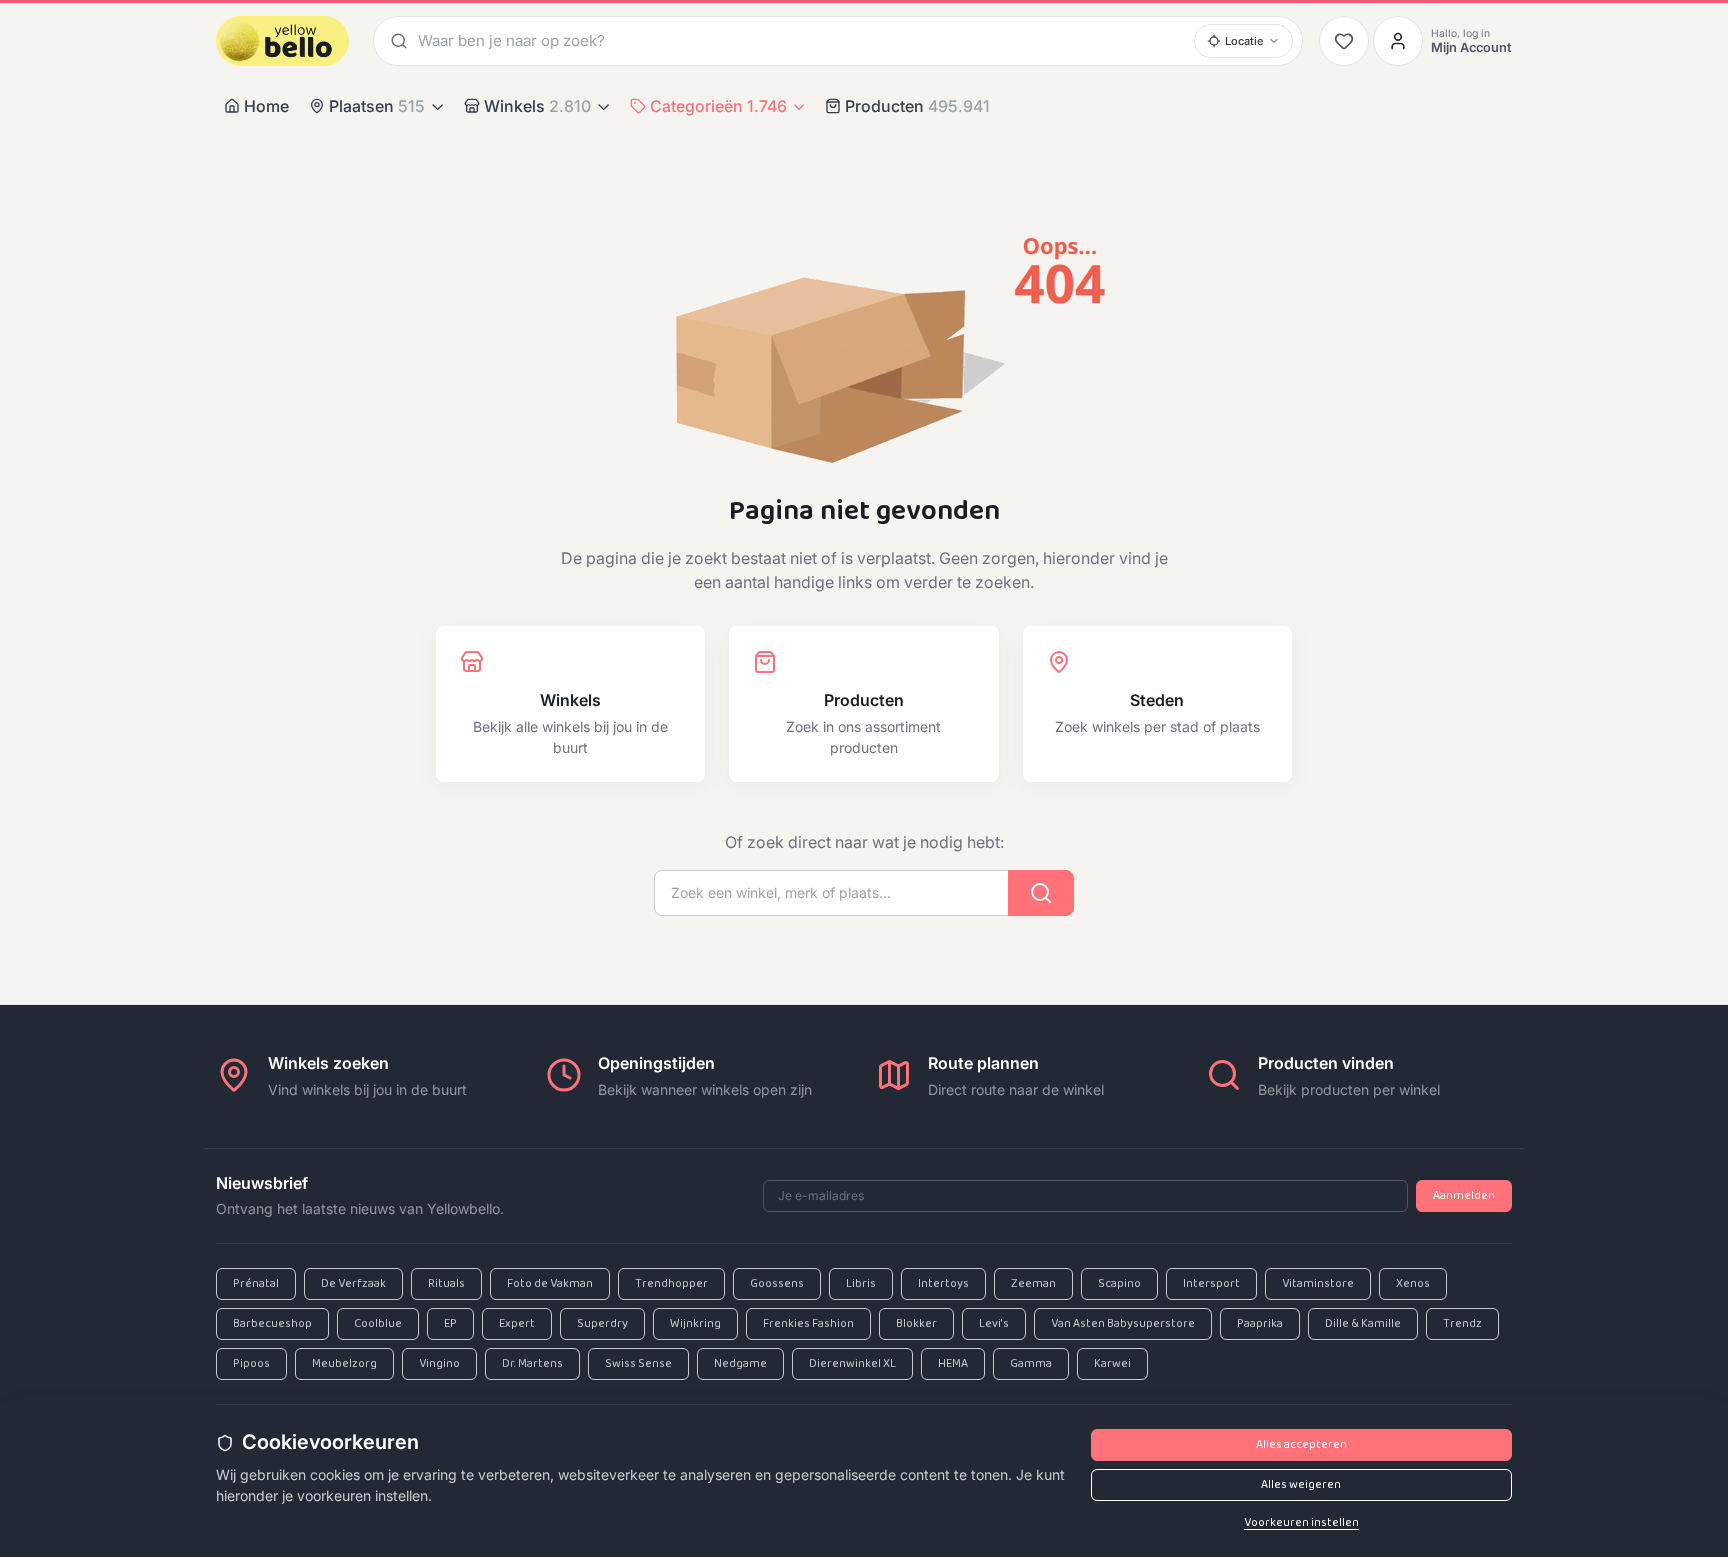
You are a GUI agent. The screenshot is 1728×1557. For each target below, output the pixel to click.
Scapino (1119, 1284)
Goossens (777, 1284)
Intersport (1211, 1284)
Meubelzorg (344, 1364)
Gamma (1031, 1364)
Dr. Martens (532, 1364)
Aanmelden (1464, 1196)
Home (266, 106)
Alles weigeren (1301, 1485)
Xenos (1413, 1284)
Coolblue (378, 1324)
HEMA (953, 1364)
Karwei (1112, 1364)
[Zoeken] (396, 40)
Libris (861, 1284)
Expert (517, 1324)
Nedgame (740, 1364)
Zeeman (1033, 1284)
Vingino (439, 1364)
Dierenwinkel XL (852, 1364)
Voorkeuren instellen (1301, 1523)
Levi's (994, 1324)
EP (450, 1324)
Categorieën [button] (718, 106)
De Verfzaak (353, 1284)
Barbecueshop (272, 1324)
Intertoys (943, 1284)
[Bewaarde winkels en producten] (1344, 41)
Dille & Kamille (1363, 1324)
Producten (917, 106)
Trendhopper (671, 1284)
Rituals (446, 1284)
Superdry (602, 1324)
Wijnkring (695, 1324)
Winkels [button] (537, 106)
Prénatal (256, 1284)
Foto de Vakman (550, 1284)
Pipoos (251, 1364)
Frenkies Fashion (808, 1324)
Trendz (1462, 1324)
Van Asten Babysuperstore (1123, 1324)
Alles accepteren (1301, 1445)
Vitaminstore (1318, 1284)
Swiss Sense (638, 1364)
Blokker (916, 1324)
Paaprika (1260, 1324)
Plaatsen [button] (377, 106)
